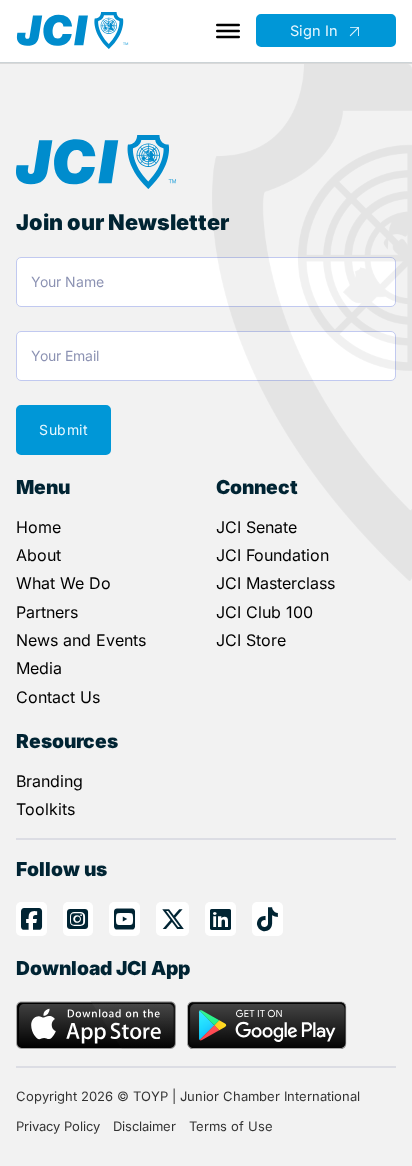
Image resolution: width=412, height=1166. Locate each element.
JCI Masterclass (275, 583)
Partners (47, 612)
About (38, 555)
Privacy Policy (58, 1126)
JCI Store (251, 640)
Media (39, 668)
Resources (67, 741)
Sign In (314, 31)
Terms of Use (231, 1126)
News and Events (81, 640)
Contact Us (58, 697)
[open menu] (228, 31)
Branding (49, 781)
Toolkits (45, 809)
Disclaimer (144, 1126)
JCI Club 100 (264, 612)
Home (38, 527)
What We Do (63, 583)
